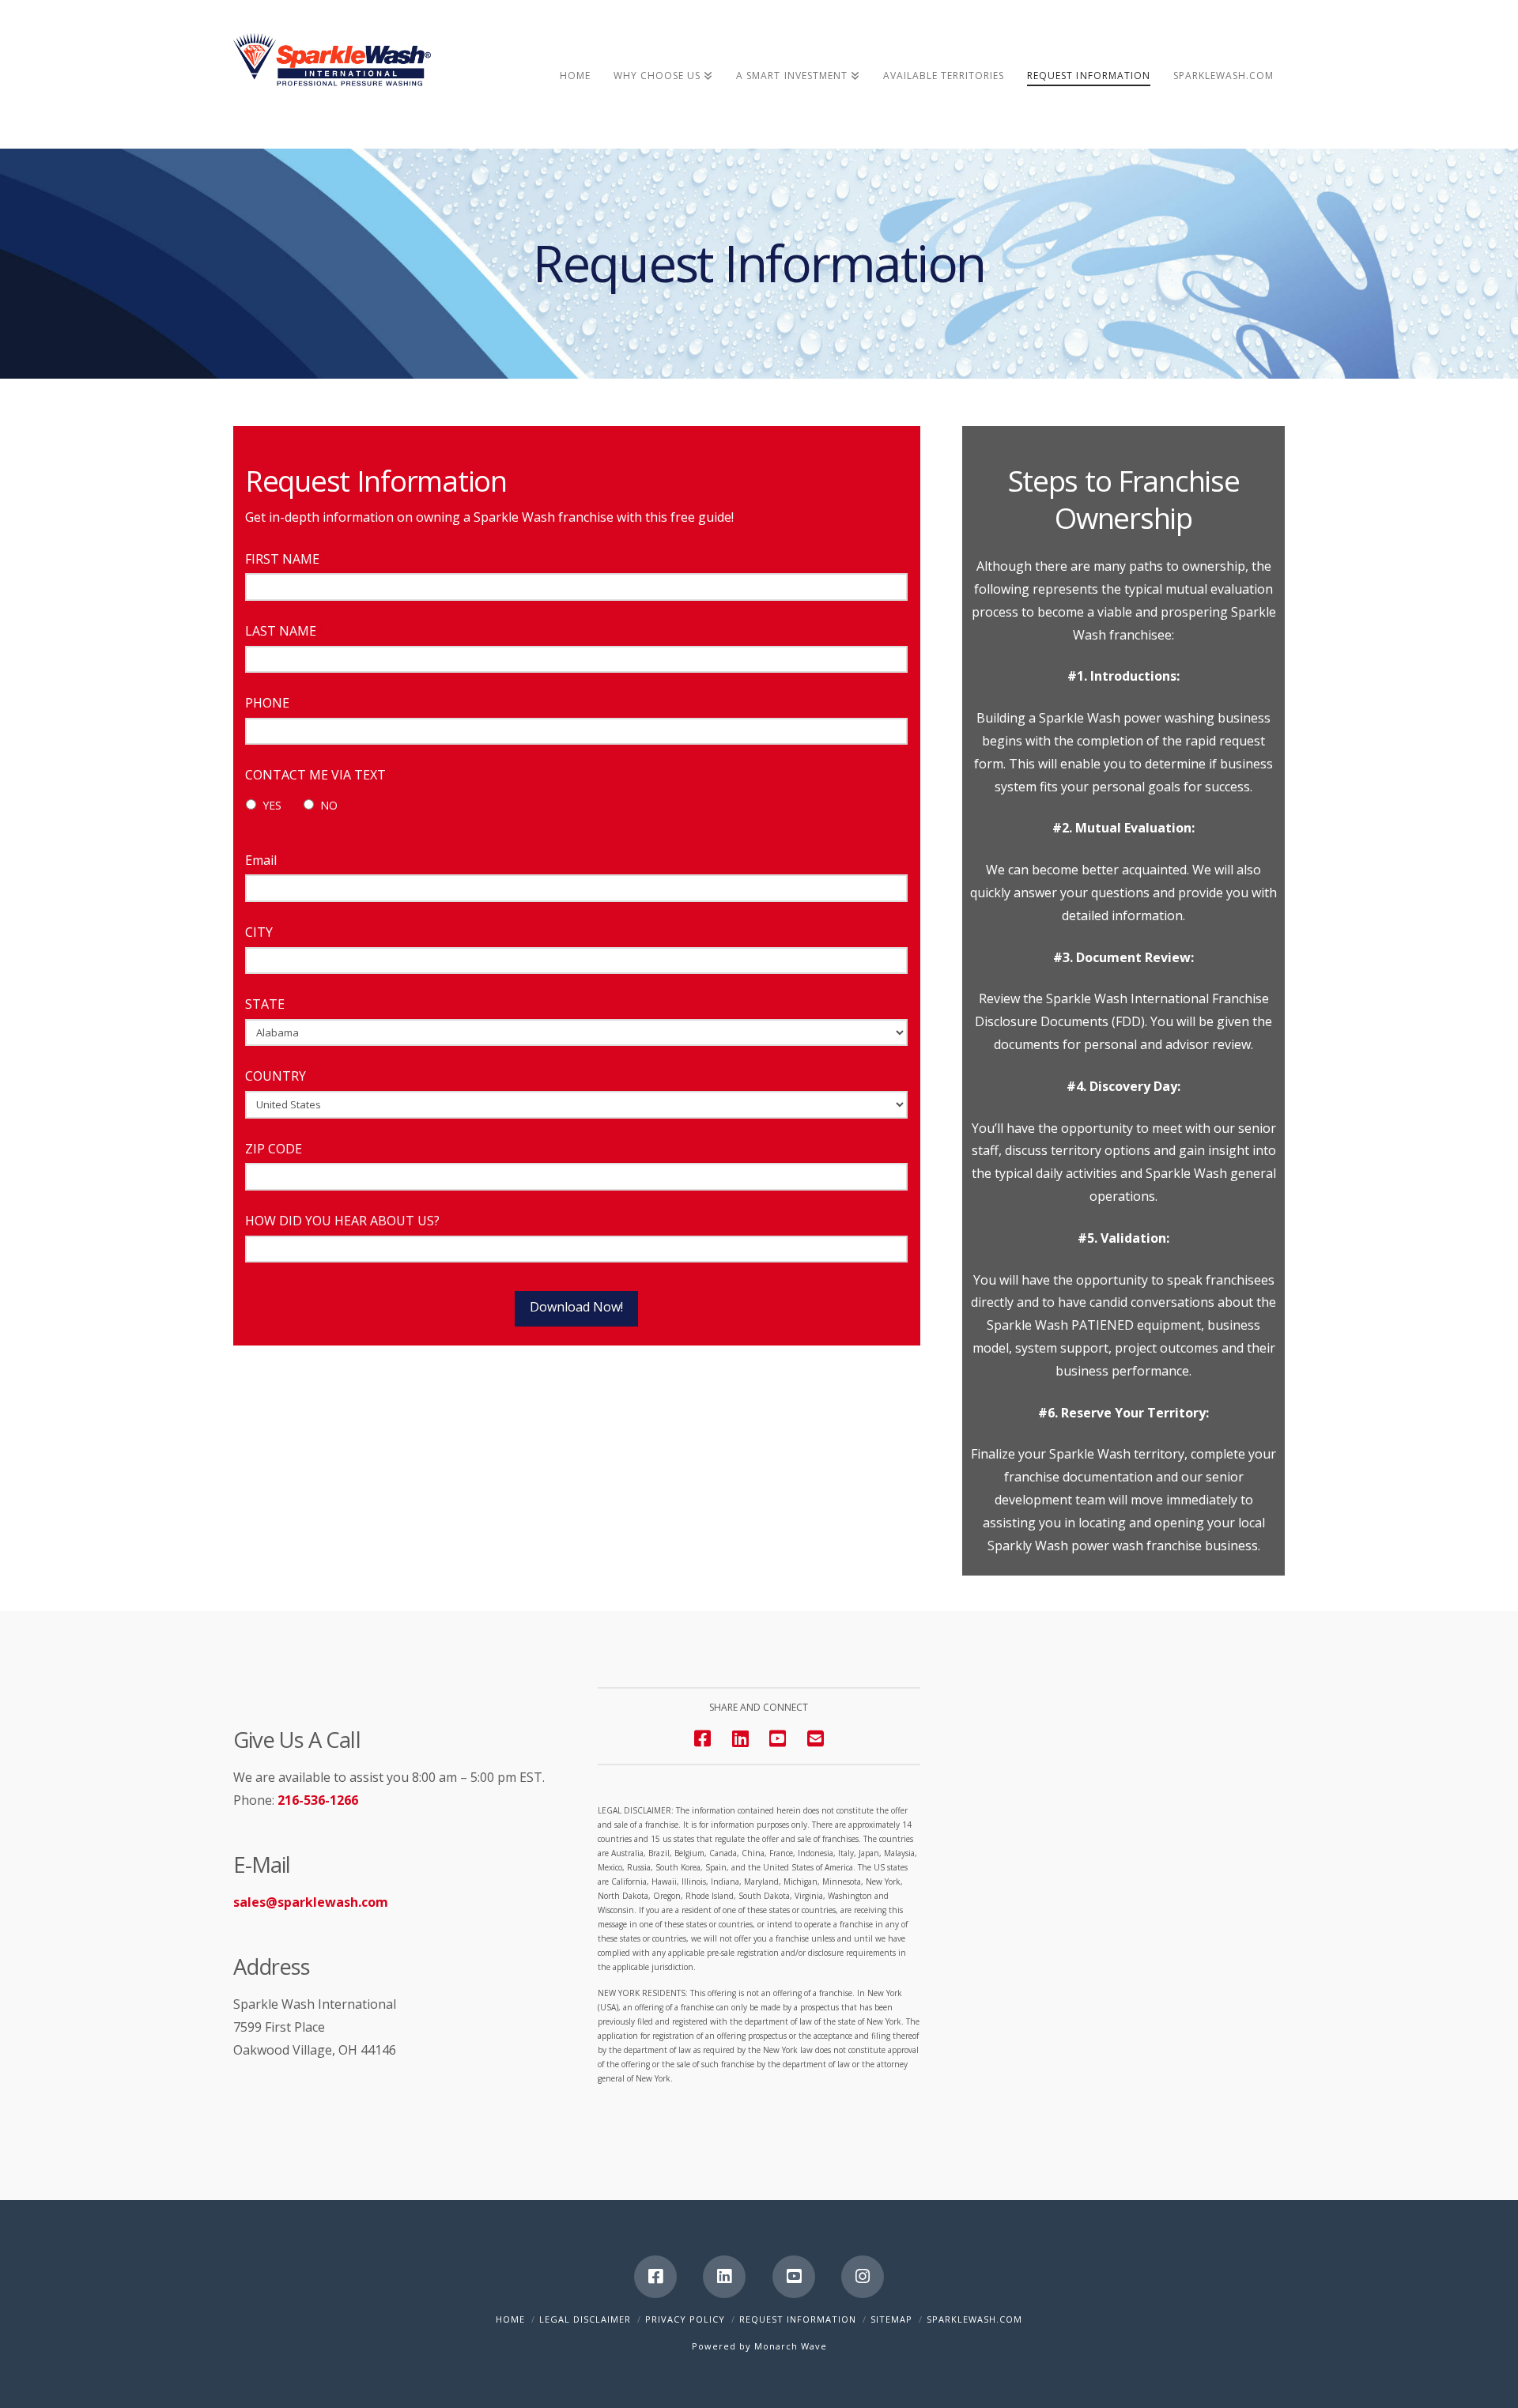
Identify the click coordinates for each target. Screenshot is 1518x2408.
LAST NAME (285, 631)
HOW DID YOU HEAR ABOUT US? (342, 1221)
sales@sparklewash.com (311, 1902)
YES (272, 805)
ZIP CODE (274, 1149)
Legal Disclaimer (585, 2319)
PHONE (272, 703)
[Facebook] (655, 2277)
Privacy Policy (685, 2319)
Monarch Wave (791, 2346)
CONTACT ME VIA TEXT (320, 775)
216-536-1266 (318, 1800)
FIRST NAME (287, 559)
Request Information (798, 2319)
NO (329, 805)
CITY (263, 932)
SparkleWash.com (974, 2319)
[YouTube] (778, 1738)
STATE (269, 1004)
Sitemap (891, 2319)
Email (265, 861)
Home (510, 2319)
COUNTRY (280, 1076)
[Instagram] (863, 2277)
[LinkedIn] (724, 2277)
